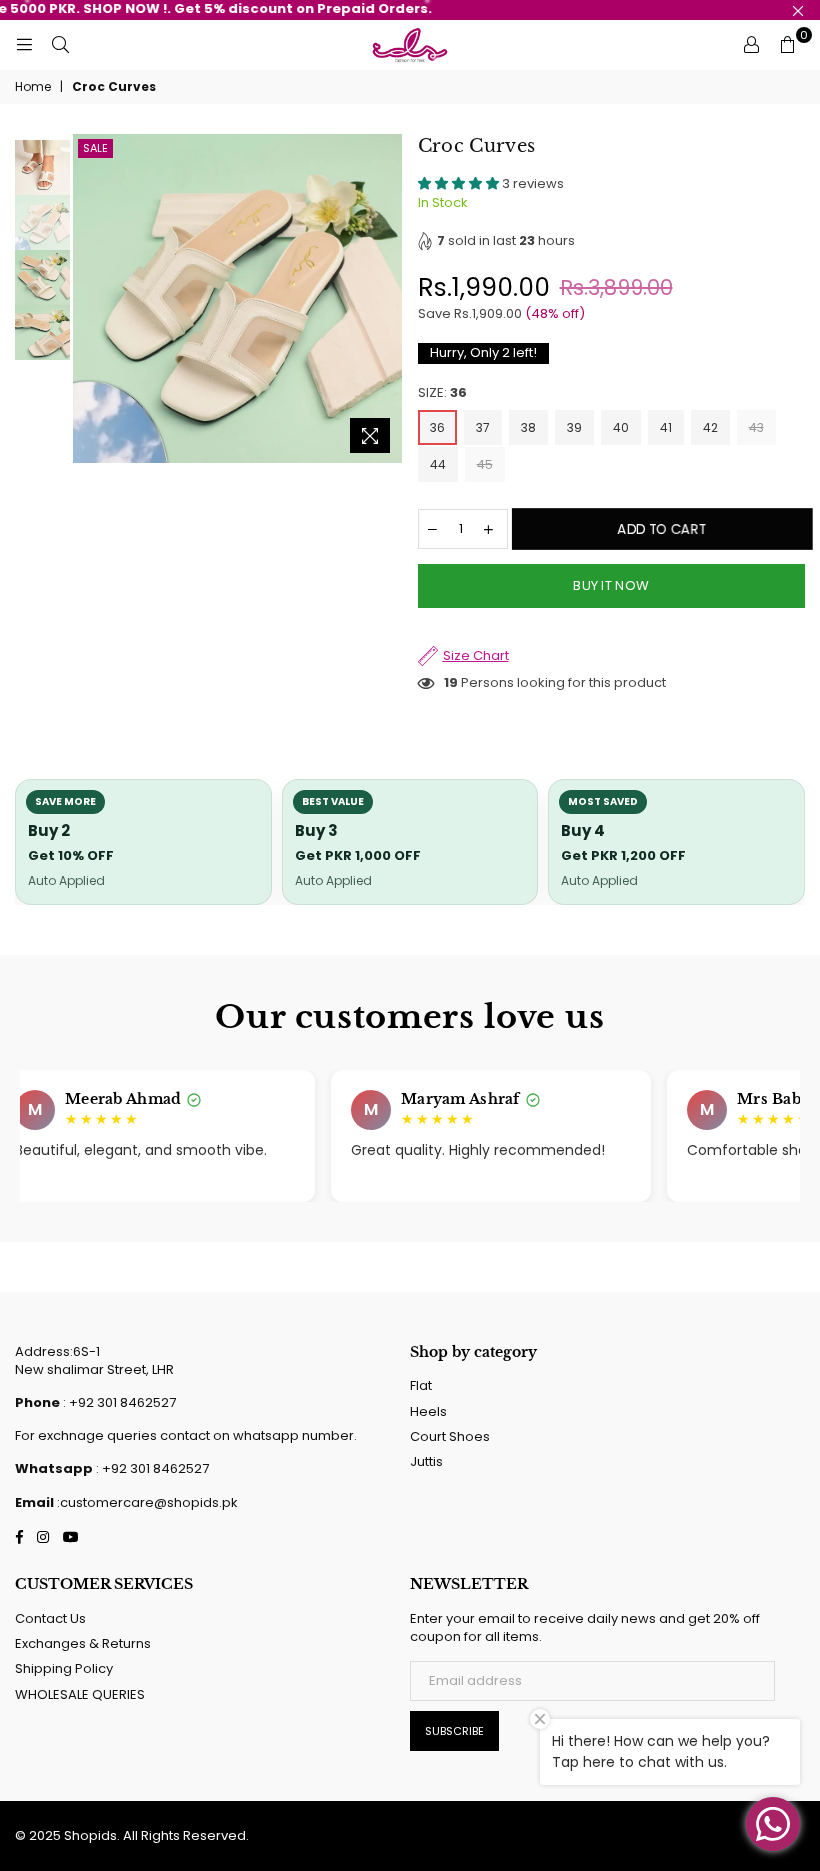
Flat (421, 1385)
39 (574, 427)
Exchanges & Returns (83, 1643)
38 (528, 427)
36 (437, 427)
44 (438, 464)
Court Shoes (450, 1436)
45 (485, 464)
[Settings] (751, 45)
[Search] (60, 45)
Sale (95, 148)
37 (483, 427)
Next (385, 298)
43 (756, 427)
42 (710, 427)
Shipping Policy (64, 1668)
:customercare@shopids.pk (146, 1502)
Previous (90, 298)
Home (33, 87)
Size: (442, 393)
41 (666, 427)
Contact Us (50, 1618)
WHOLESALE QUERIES (80, 1694)
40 (621, 427)
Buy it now (611, 585)
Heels (428, 1411)
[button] (460, 183)
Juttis (426, 1461)
